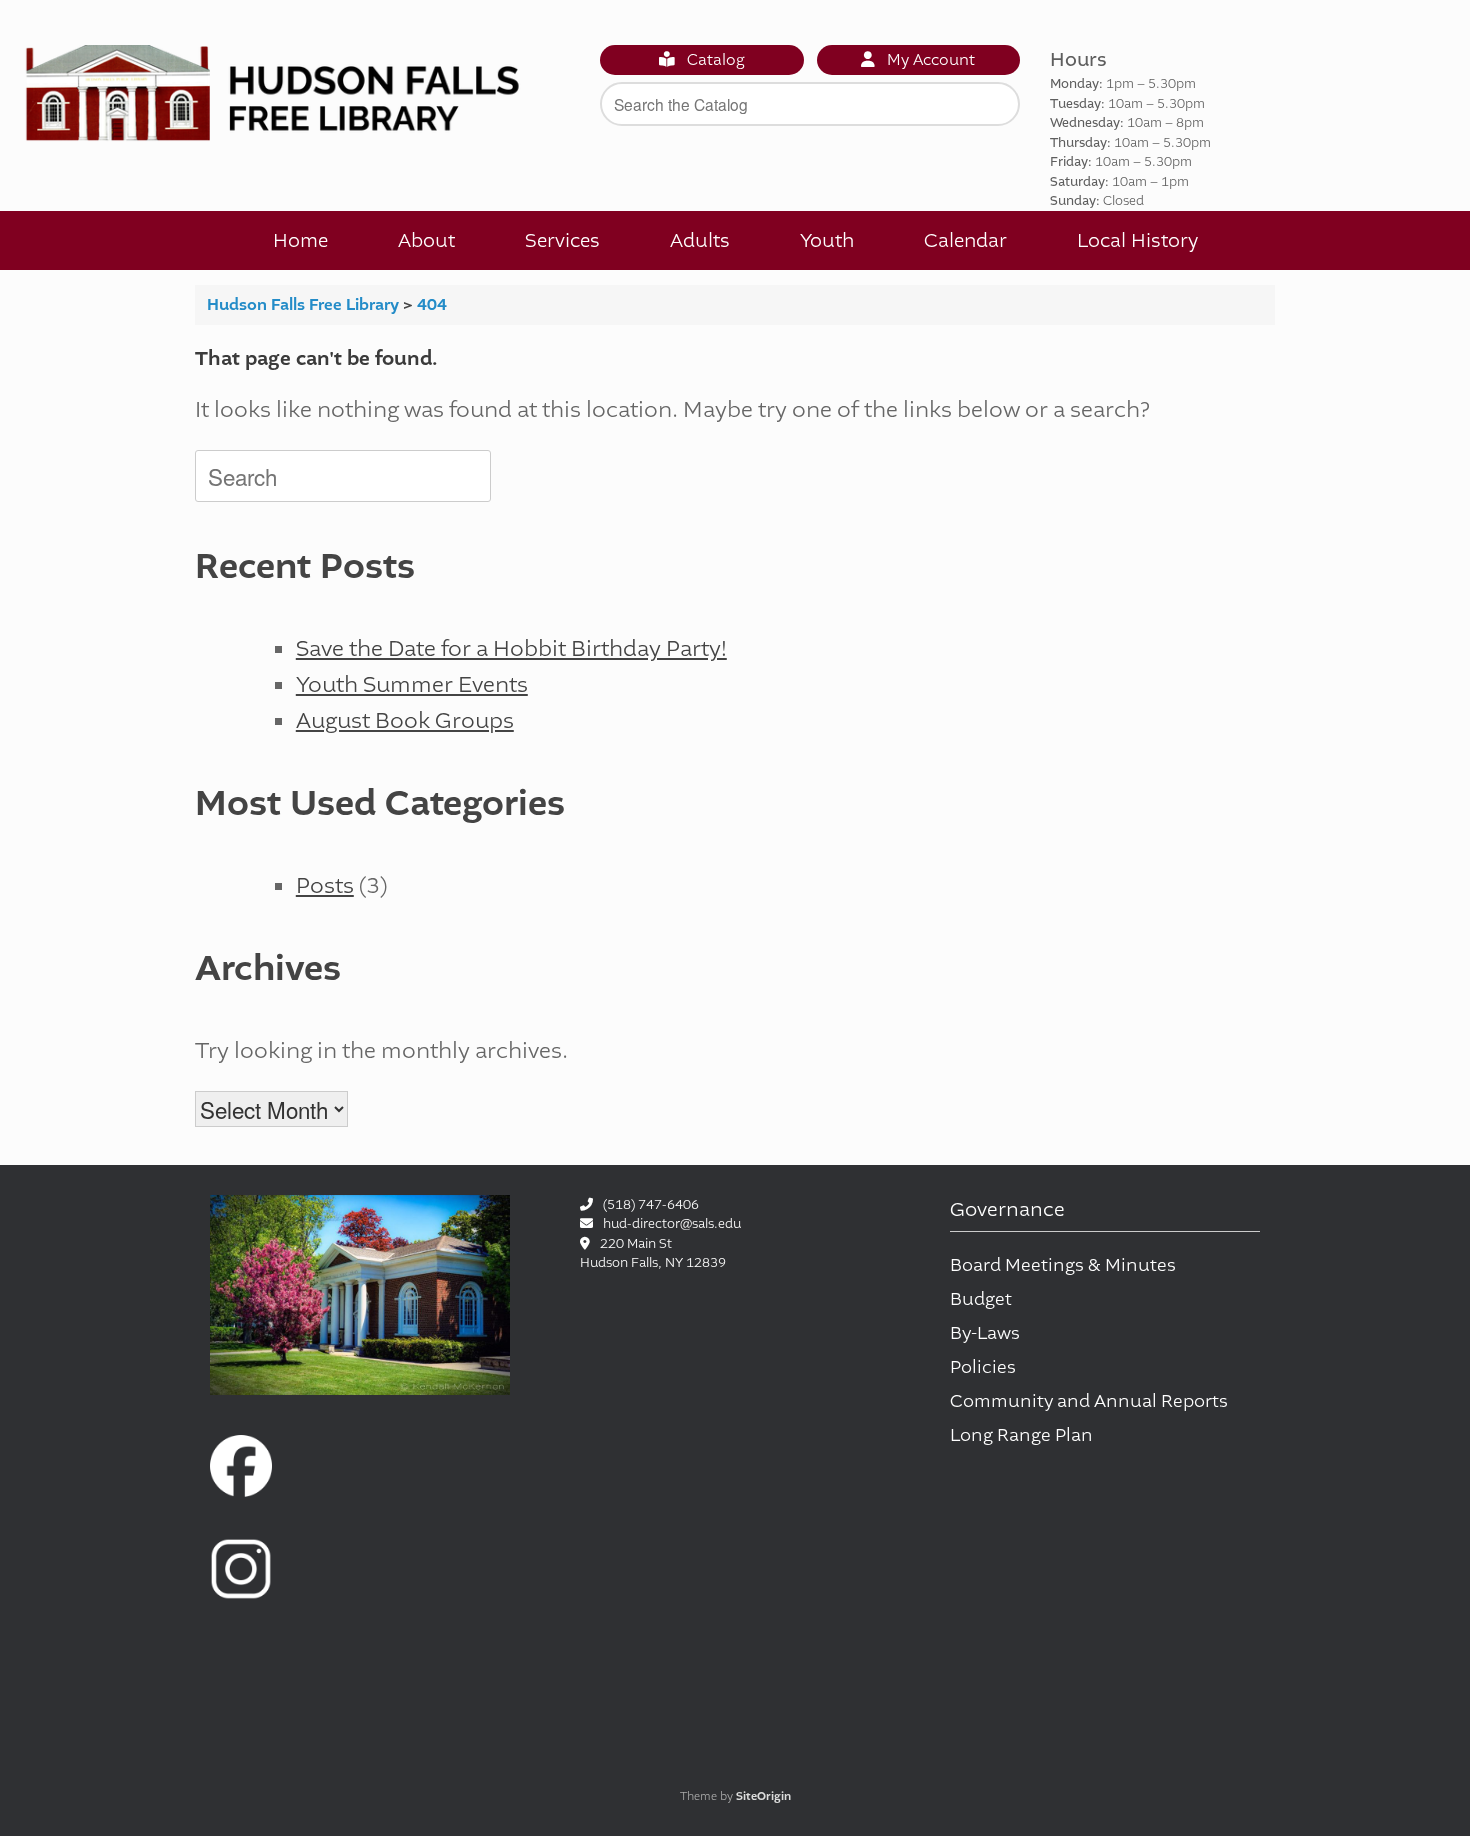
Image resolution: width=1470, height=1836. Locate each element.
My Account (929, 60)
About (426, 240)
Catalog (714, 60)
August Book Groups (405, 720)
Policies (983, 1367)
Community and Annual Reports (1089, 1401)
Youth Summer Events (412, 684)
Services (562, 240)
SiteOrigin (763, 1796)
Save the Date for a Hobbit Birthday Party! (511, 648)
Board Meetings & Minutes (1063, 1265)
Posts (325, 885)
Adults (700, 240)
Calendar (965, 240)
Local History (1137, 240)
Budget (981, 1299)
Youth (827, 240)
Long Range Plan (1021, 1435)
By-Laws (985, 1333)
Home (300, 240)
